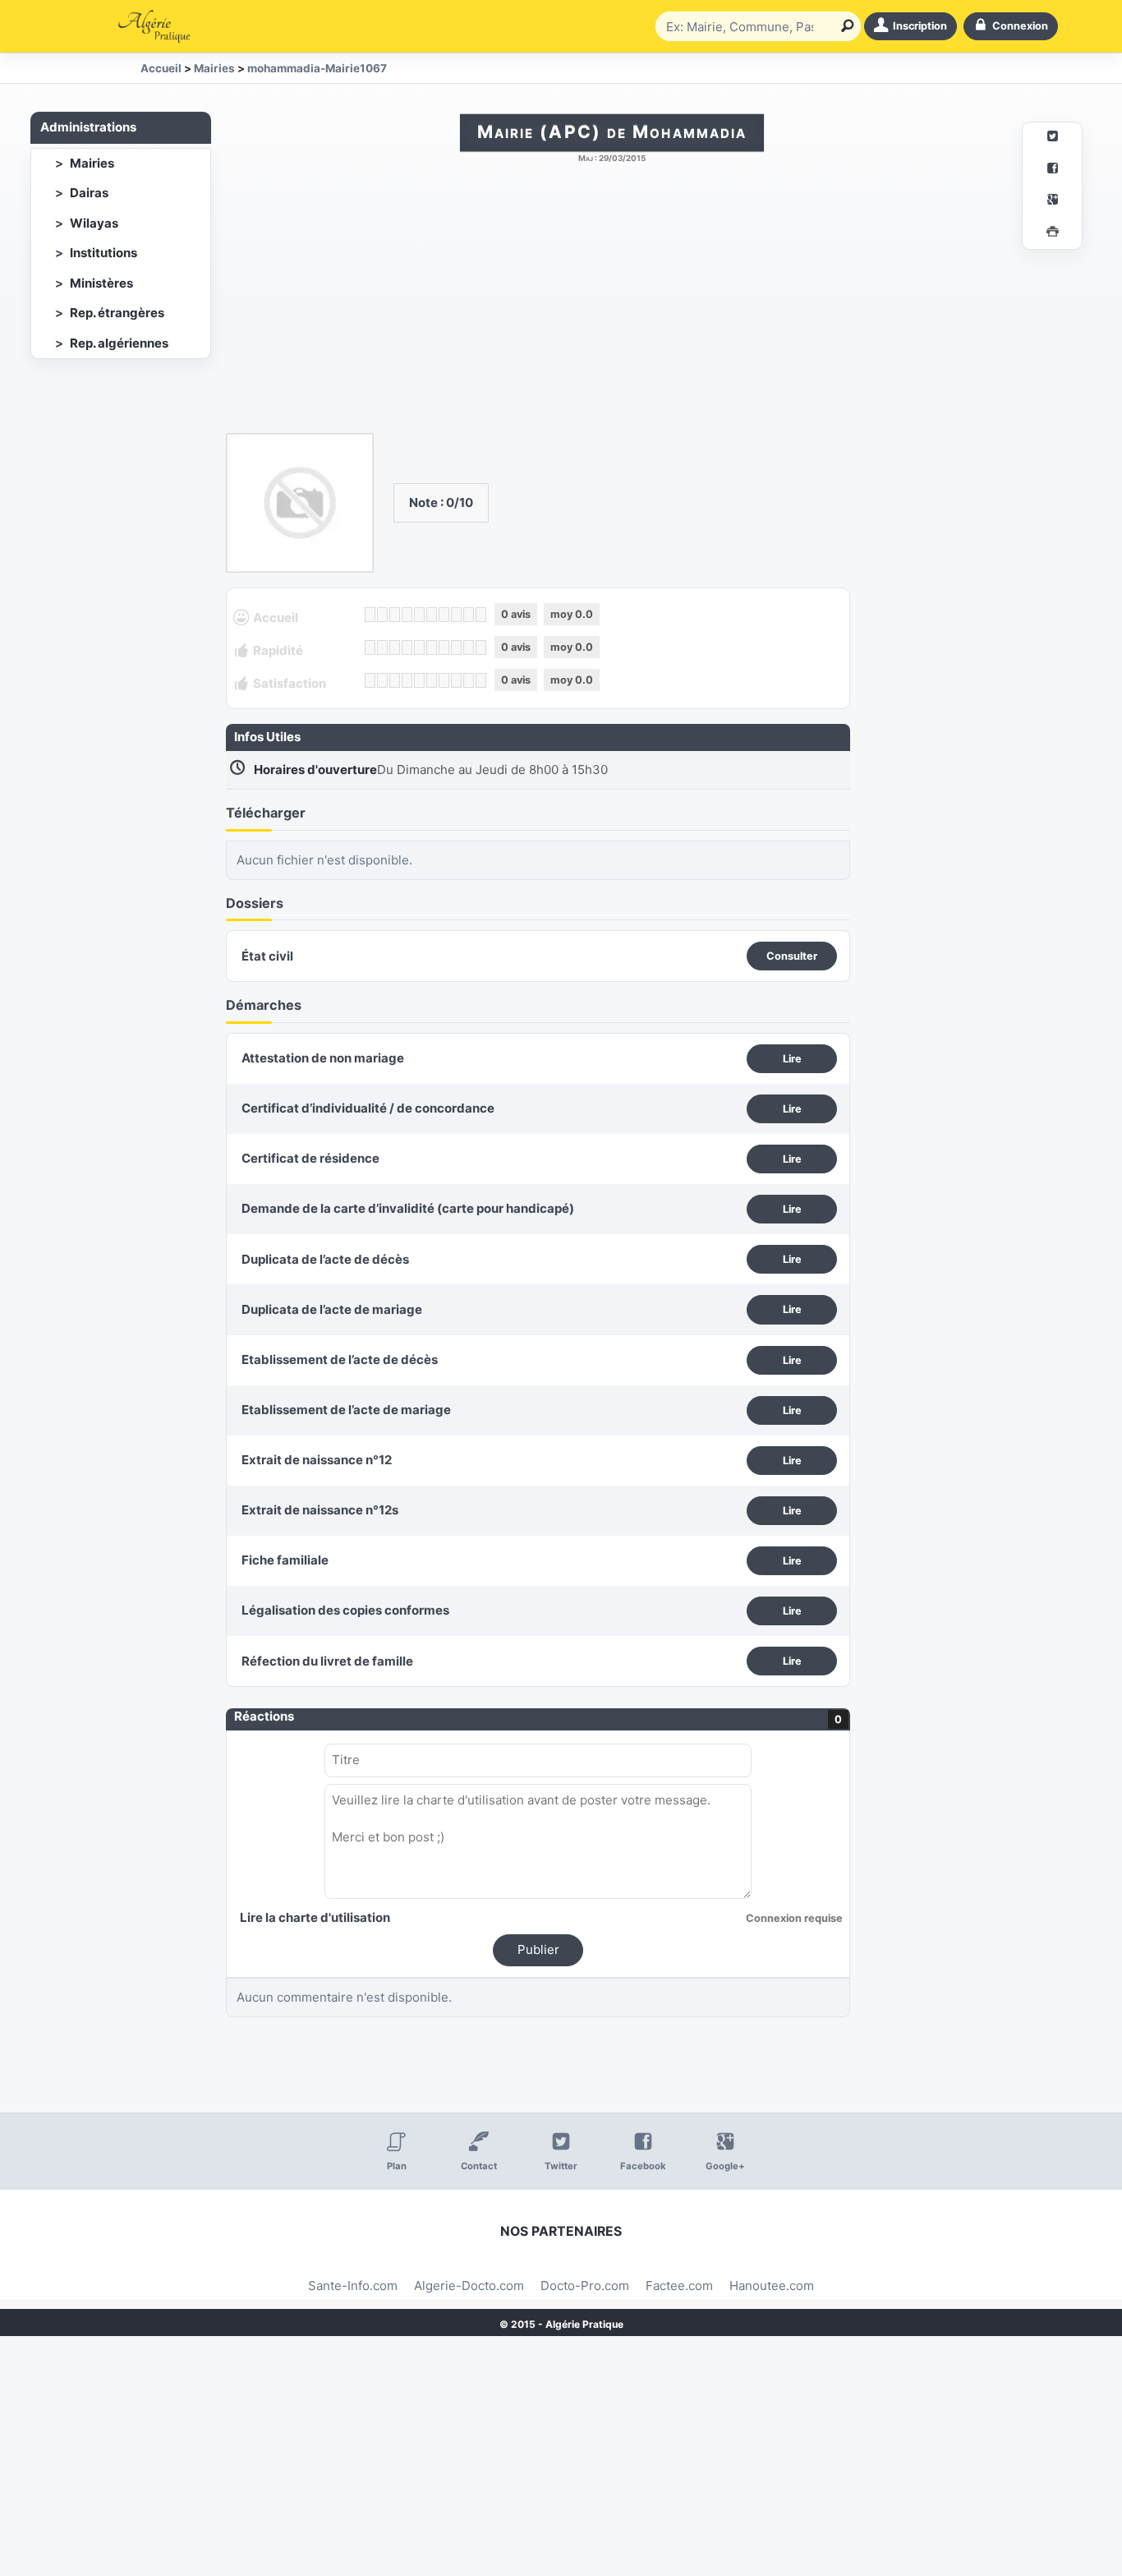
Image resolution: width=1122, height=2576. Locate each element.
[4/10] (407, 615)
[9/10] (469, 615)
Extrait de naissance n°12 (317, 1460)
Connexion (1020, 26)
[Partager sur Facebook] (1052, 171)
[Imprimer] (1052, 234)
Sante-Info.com (353, 2286)
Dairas (89, 193)
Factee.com (679, 2286)
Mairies (92, 163)
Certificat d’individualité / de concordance (368, 1108)
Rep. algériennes (119, 343)
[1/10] (370, 615)
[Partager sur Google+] (1052, 202)
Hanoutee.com (772, 2286)
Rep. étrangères (117, 313)
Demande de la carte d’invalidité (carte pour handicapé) (408, 1208)
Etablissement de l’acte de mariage (346, 1410)
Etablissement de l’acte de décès (340, 1359)
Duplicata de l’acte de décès (325, 1259)
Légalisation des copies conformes (345, 1610)
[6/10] (432, 615)
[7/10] (444, 615)
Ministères (101, 283)
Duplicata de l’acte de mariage (332, 1309)
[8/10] (456, 615)
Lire (792, 1059)
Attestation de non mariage (323, 1058)
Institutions (103, 253)
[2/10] (382, 615)
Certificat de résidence (310, 1158)
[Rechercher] (844, 26)
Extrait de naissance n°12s (320, 1510)
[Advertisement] (612, 306)
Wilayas (94, 223)
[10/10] (481, 615)
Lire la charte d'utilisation (315, 1917)
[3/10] (395, 615)
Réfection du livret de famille (327, 1661)
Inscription (920, 26)
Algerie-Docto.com (469, 2286)
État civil (267, 956)
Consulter (792, 956)
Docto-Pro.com (585, 2286)
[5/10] (419, 615)
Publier (538, 1949)
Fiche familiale (285, 1560)
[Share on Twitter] (1052, 138)
